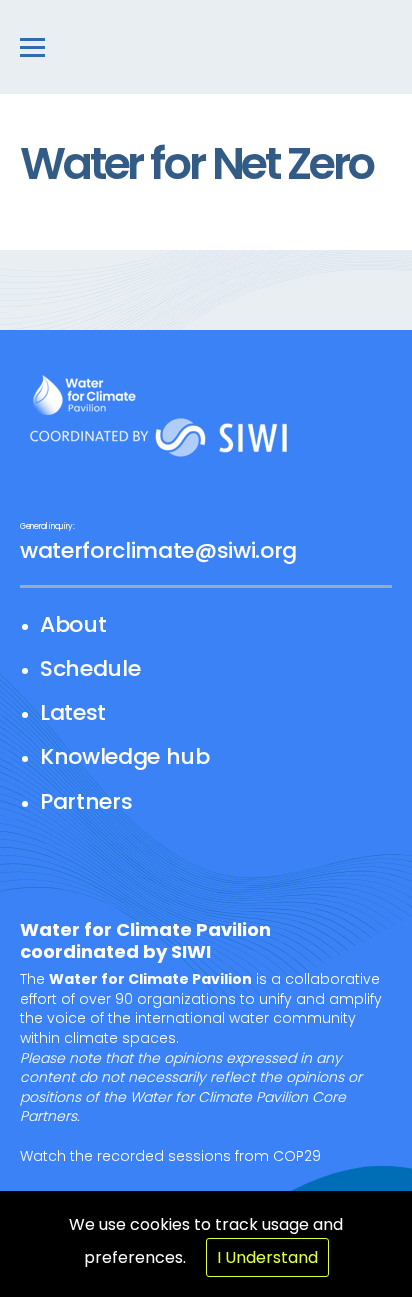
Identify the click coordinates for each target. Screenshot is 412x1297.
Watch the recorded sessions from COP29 (170, 1156)
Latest (73, 712)
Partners (86, 801)
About (73, 624)
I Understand (267, 1257)
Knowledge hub (125, 756)
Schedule (90, 668)
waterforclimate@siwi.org (158, 550)
